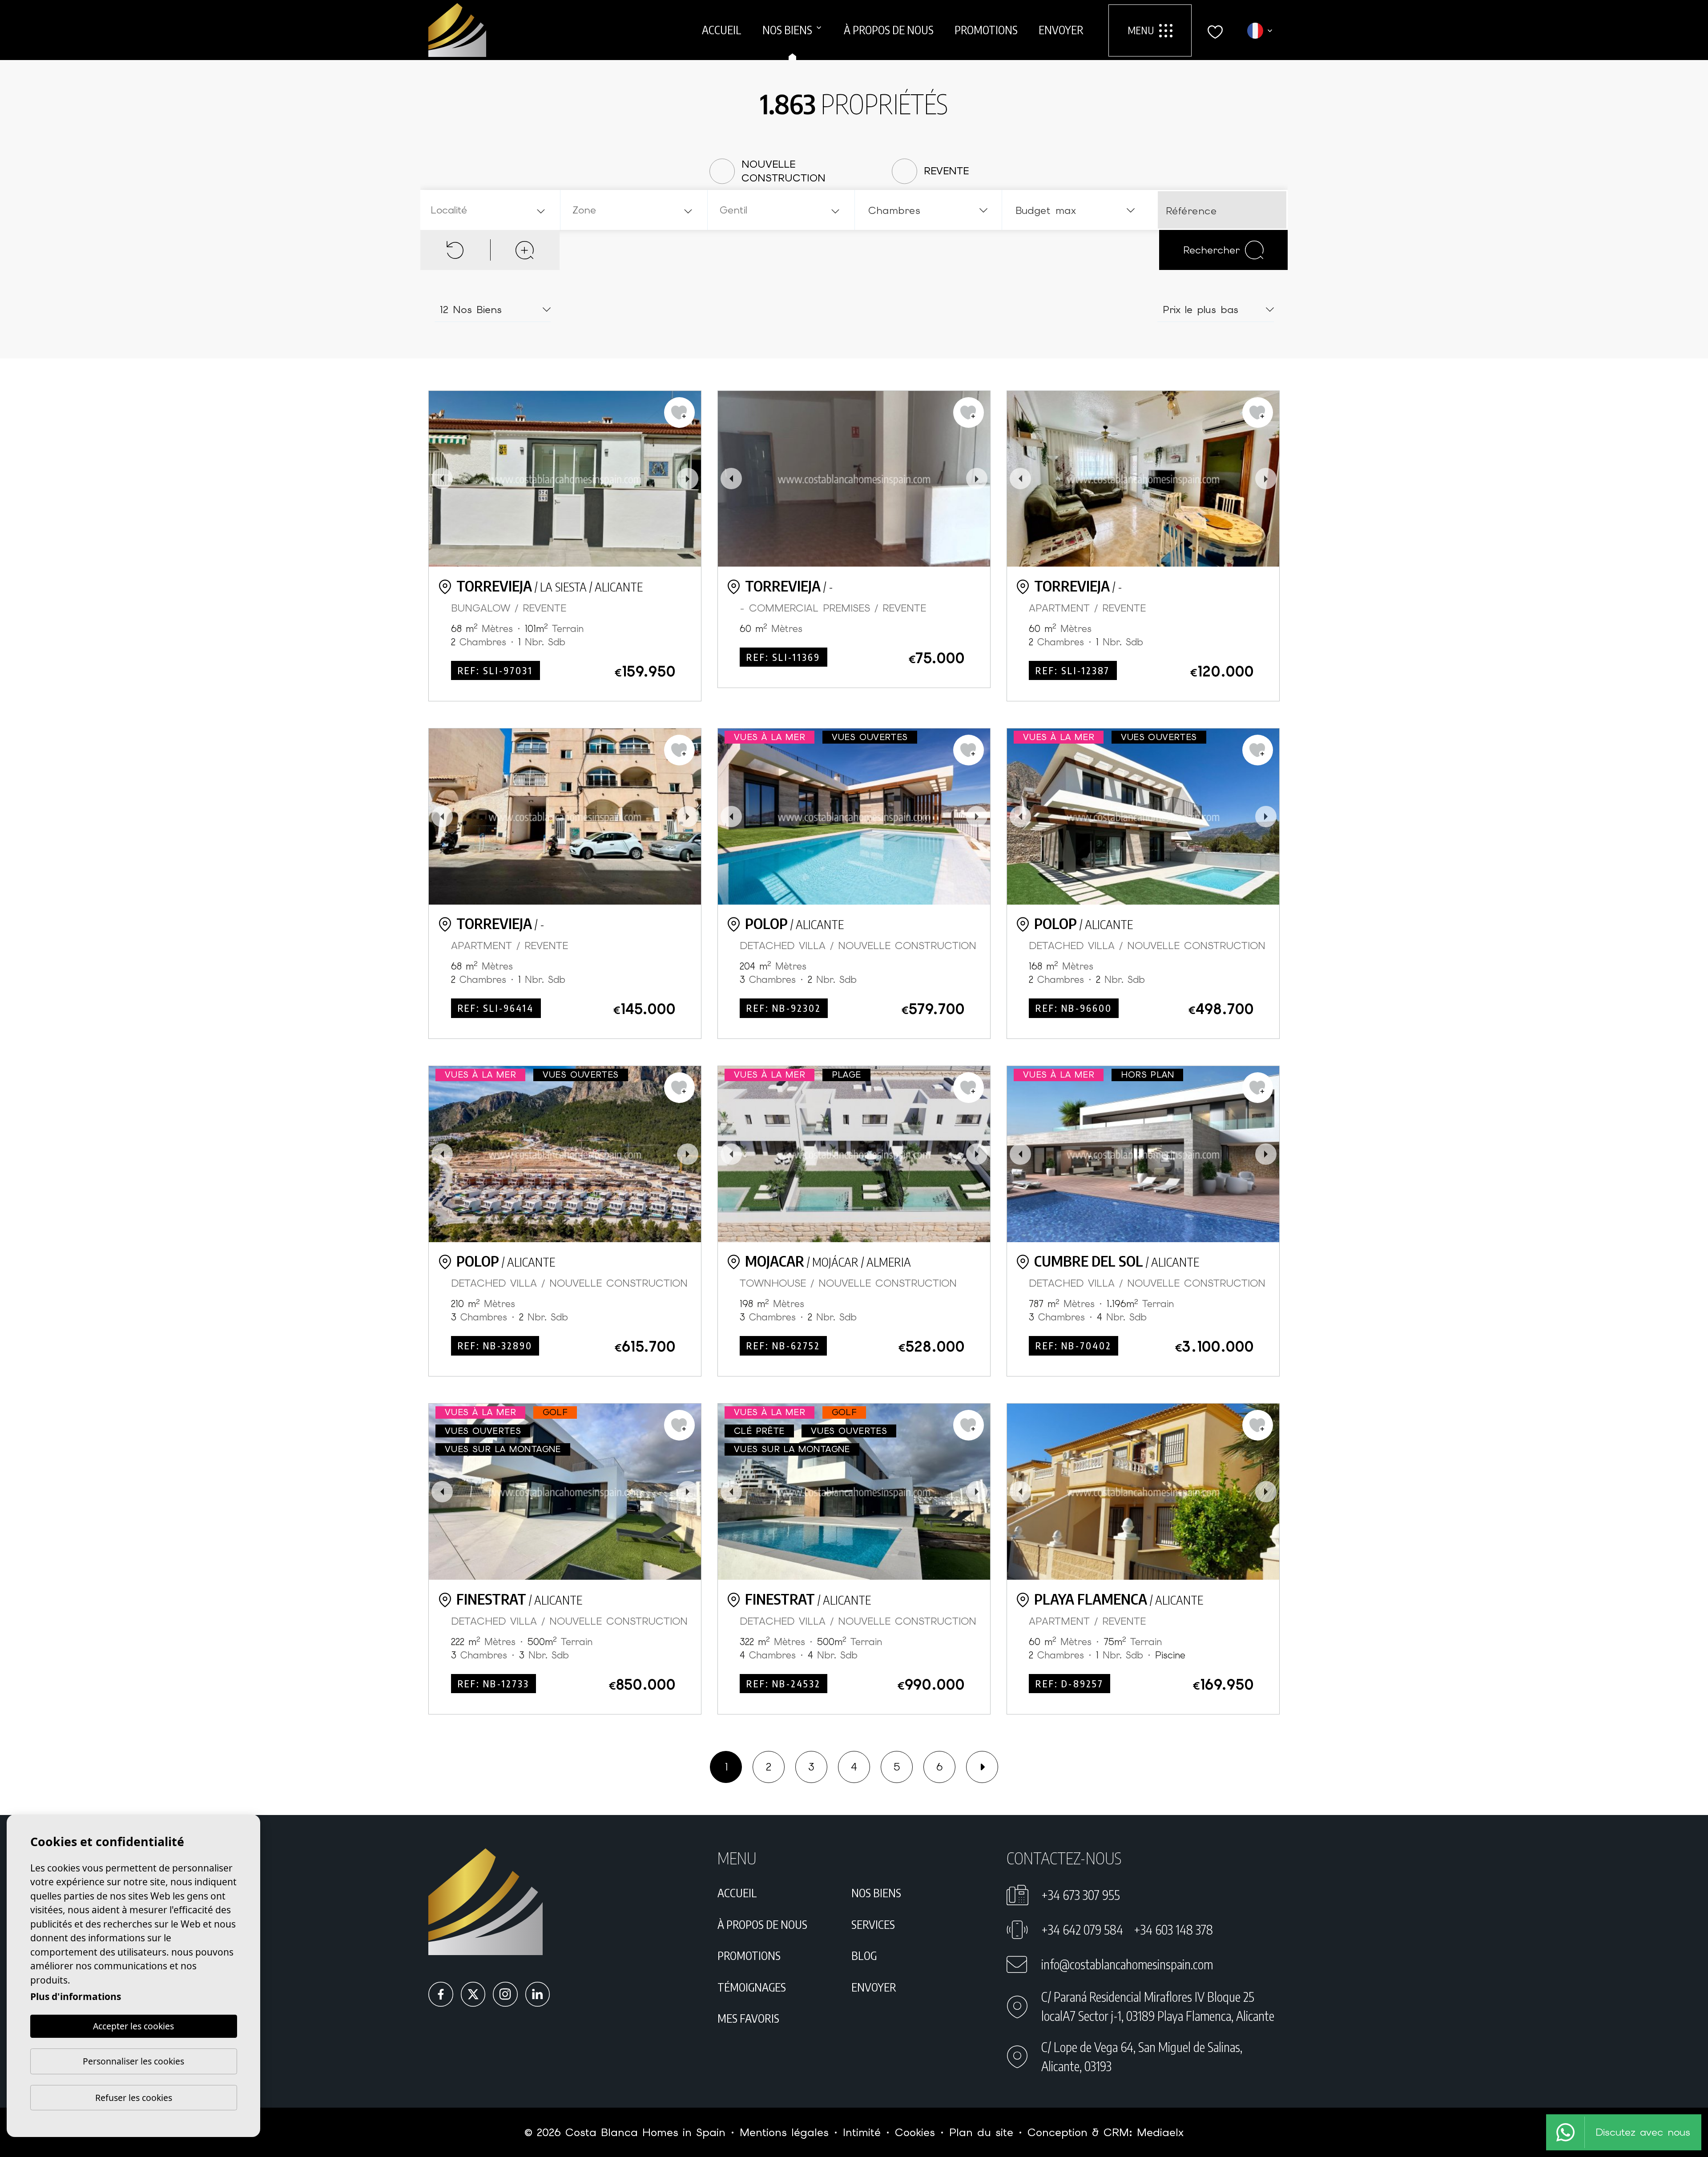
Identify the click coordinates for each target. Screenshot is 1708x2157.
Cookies (915, 2132)
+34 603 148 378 (1173, 1930)
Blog (864, 1956)
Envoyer (1061, 30)
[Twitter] (473, 1994)
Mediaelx (1160, 2132)
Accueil (722, 30)
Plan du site (981, 2132)
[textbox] (492, 210)
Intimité (862, 2132)
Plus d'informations (76, 1996)
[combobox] (489, 210)
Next (688, 479)
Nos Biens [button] (787, 30)
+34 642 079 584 (1082, 1930)
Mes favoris (748, 2018)
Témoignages (752, 1987)
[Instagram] (505, 1994)
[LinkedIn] (538, 1994)
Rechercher (1211, 250)
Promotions (986, 30)
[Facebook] (441, 1994)
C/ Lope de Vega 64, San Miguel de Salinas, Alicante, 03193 (1142, 2056)
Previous (442, 479)
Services (873, 1924)
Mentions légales (784, 2132)
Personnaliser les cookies (133, 2061)
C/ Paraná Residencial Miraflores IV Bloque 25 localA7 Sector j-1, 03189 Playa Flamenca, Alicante (1158, 2006)
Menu (1141, 30)
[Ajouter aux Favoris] (679, 412)
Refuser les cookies (134, 2098)
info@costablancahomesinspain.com (1127, 1964)
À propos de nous (889, 30)
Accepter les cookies (133, 2026)
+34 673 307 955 (1081, 1895)
